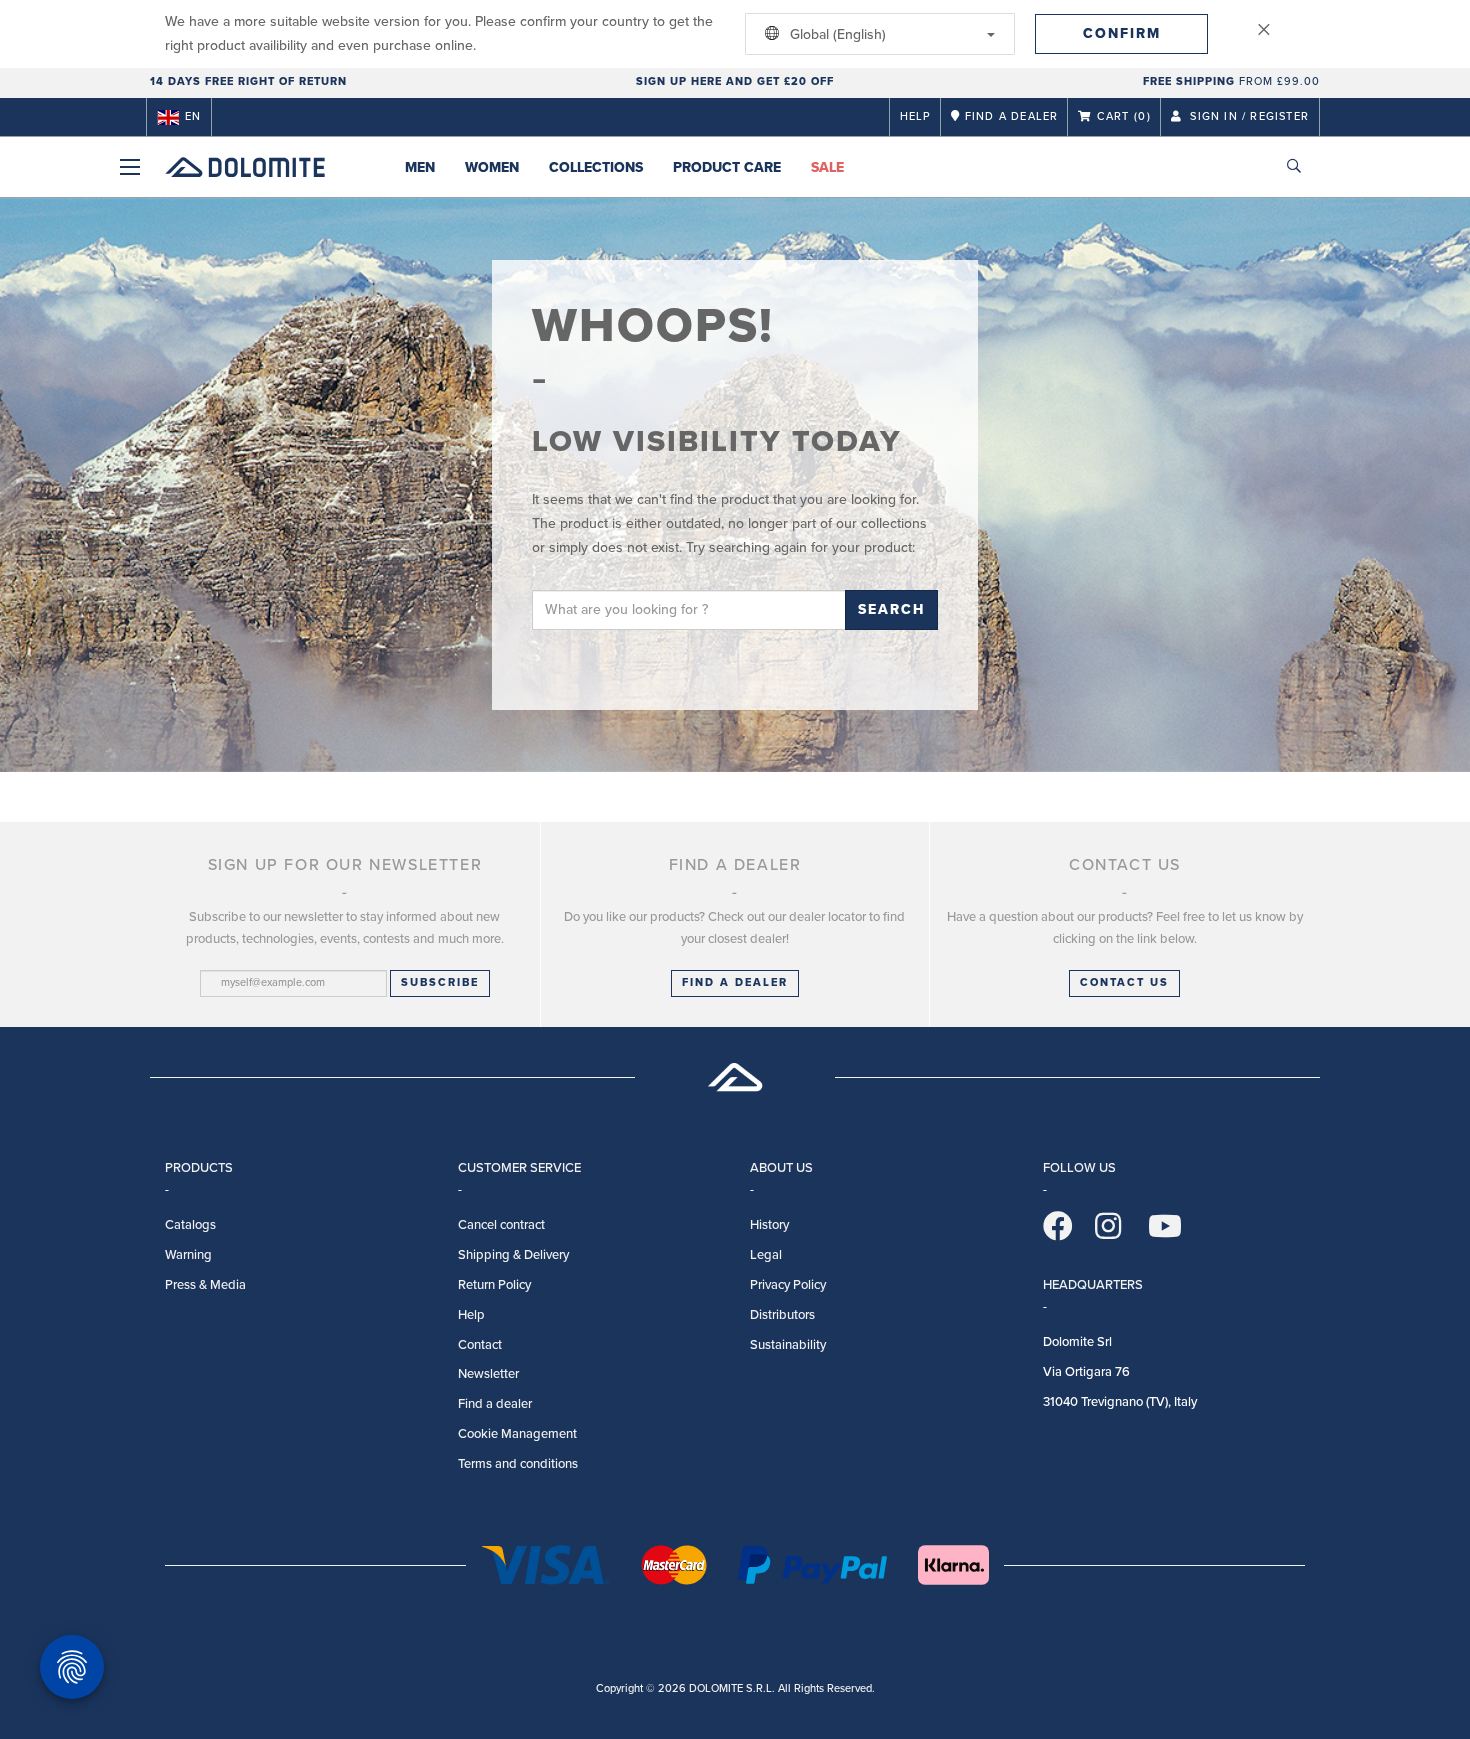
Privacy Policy (788, 1285)
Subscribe (440, 982)
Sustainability (788, 1345)
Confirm (1122, 33)
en (193, 116)
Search (891, 609)
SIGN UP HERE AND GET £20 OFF (735, 81)
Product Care (727, 167)
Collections (596, 167)
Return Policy (494, 1285)
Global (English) (836, 34)
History (769, 1225)
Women (492, 167)
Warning (188, 1255)
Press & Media (205, 1285)
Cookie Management (517, 1434)
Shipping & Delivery (513, 1255)
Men (420, 167)
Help (916, 116)
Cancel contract (501, 1225)
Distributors (782, 1315)
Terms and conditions (518, 1464)
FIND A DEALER (735, 982)
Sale (827, 167)
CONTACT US (1124, 982)
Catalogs (190, 1225)
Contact (480, 1345)
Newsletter (488, 1374)
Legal (766, 1255)
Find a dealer (495, 1404)
